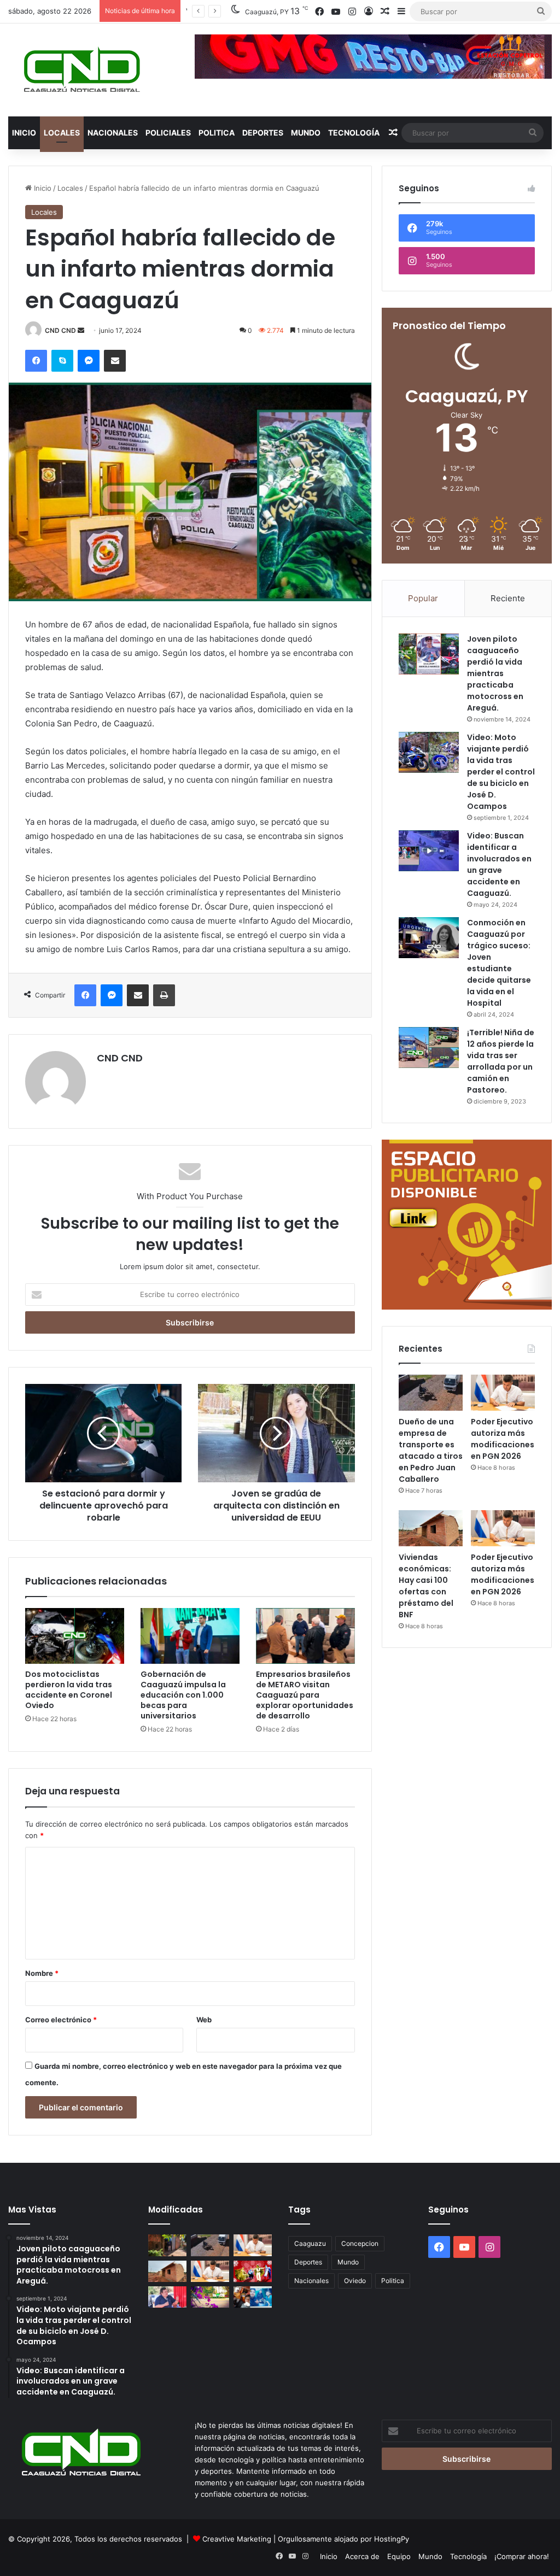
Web (204, 2020)
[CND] (81, 70)
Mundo (306, 133)
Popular (423, 598)
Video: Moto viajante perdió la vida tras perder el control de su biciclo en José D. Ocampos (501, 772)
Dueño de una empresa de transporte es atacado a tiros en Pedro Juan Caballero (431, 1450)
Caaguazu (310, 2243)
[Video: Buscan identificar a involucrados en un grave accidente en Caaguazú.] (429, 851)
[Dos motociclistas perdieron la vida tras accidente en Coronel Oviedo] (75, 1636)
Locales (62, 133)
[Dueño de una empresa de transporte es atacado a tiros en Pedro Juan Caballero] (431, 1393)
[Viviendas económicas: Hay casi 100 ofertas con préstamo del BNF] (431, 1528)
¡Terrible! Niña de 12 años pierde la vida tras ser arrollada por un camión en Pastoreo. (501, 1061)
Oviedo (355, 2281)
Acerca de (362, 2556)
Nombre (42, 1973)
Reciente (508, 598)
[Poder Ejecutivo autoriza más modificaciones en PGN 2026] (503, 1393)
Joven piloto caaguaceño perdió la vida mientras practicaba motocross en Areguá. (495, 673)
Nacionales (113, 133)
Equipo (399, 2556)
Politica (217, 133)
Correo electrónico (61, 2020)
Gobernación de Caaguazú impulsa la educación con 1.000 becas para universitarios (183, 1695)
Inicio (24, 133)
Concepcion (360, 2243)
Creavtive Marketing (237, 2539)
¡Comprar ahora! (522, 2556)
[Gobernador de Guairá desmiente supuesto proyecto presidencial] (167, 2297)
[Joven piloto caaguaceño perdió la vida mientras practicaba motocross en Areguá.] (429, 654)
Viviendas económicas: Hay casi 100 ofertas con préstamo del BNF (426, 1586)
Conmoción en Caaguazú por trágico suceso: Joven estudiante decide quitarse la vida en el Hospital (499, 963)
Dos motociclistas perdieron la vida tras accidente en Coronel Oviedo (69, 1690)
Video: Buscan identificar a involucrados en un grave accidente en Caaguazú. (499, 864)
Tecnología (354, 133)
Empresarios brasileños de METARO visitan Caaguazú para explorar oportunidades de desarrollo (305, 1695)
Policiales (168, 133)
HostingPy (392, 2539)
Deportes (263, 133)
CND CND (60, 330)
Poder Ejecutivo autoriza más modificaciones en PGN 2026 (503, 1439)
